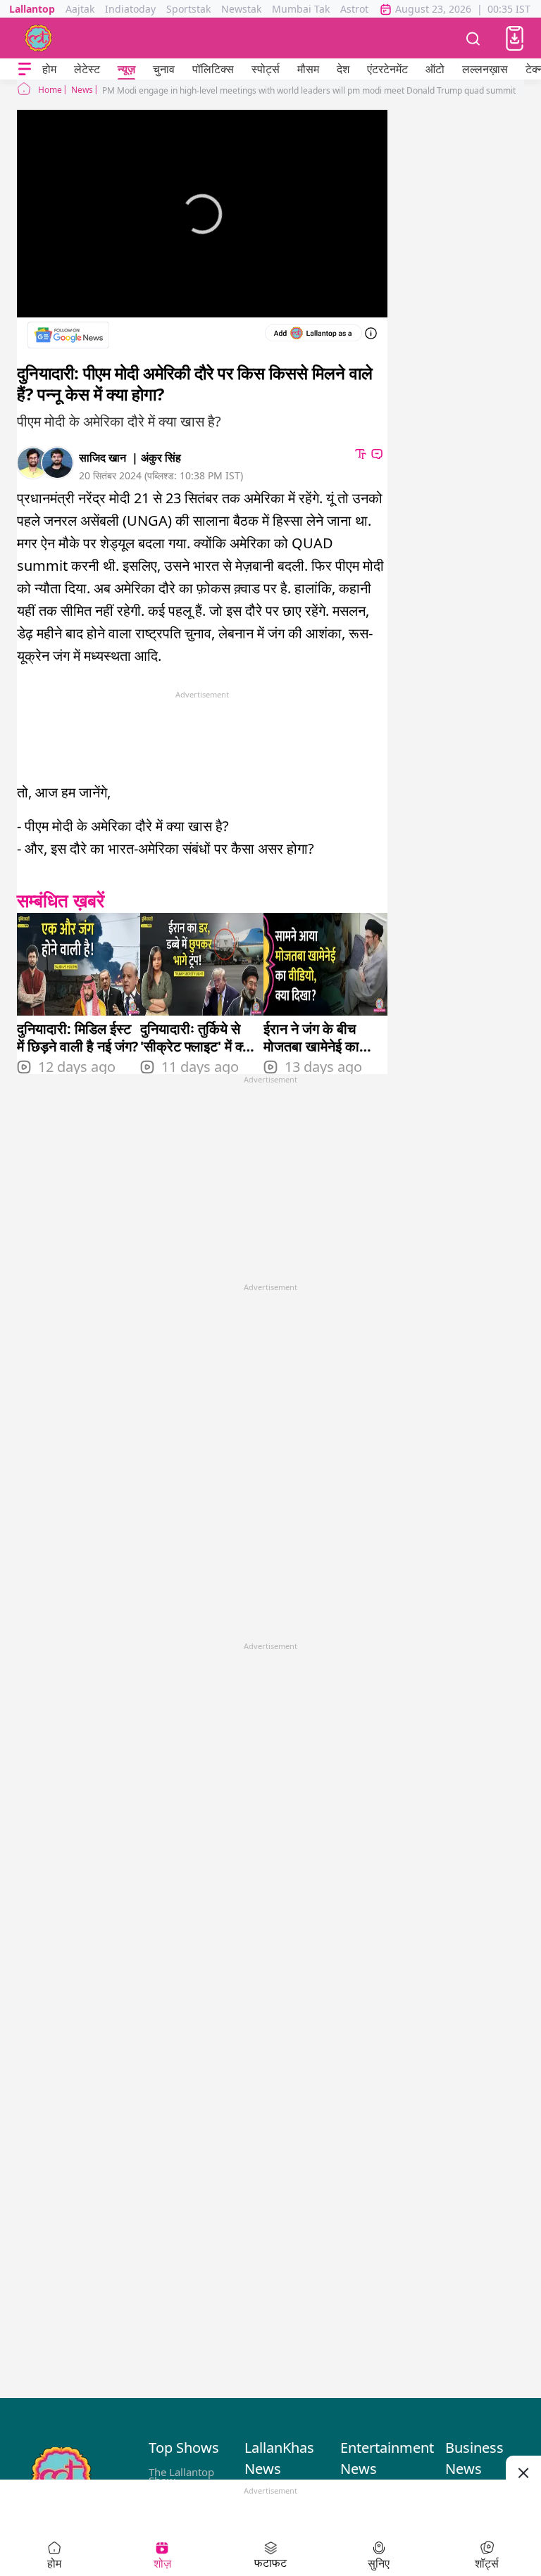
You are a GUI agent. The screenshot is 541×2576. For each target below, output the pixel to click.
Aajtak (80, 9)
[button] (515, 38)
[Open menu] (25, 69)
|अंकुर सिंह (156, 457)
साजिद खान (102, 457)
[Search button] (473, 38)
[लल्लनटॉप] (39, 38)
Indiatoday (130, 9)
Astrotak (360, 9)
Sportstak (188, 9)
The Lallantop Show (181, 2476)
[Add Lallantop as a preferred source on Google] (313, 333)
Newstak (241, 9)
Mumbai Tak (301, 9)
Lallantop (32, 9)
